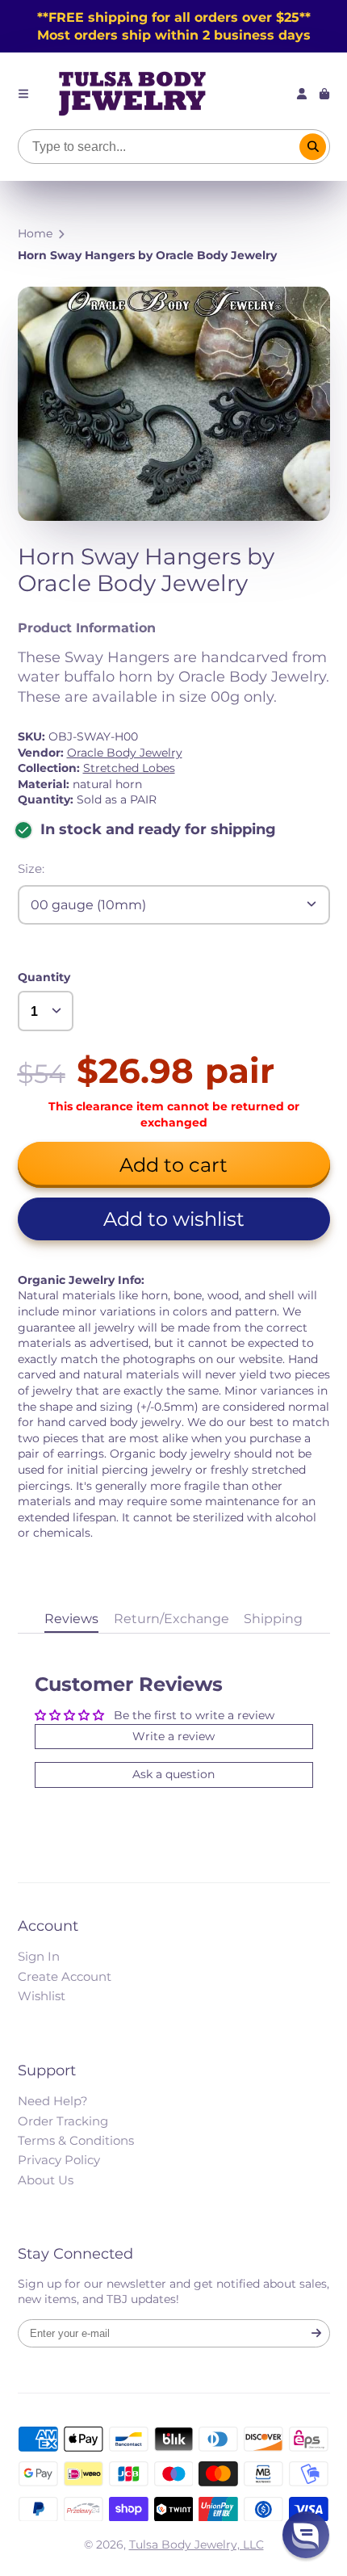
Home (35, 233)
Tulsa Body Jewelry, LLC (196, 2545)
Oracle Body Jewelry (125, 753)
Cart (324, 94)
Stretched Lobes (129, 768)
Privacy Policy (59, 2160)
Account (302, 94)
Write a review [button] (173, 1736)
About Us (46, 2180)
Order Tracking (63, 2121)
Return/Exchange (171, 1618)
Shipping (273, 1618)
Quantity (44, 977)
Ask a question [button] (173, 1774)
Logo (132, 94)
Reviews (71, 1618)
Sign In (39, 1956)
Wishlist (42, 1996)
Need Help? (53, 2101)
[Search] (313, 147)
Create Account (65, 1976)
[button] (174, 1219)
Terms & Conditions (76, 2140)
